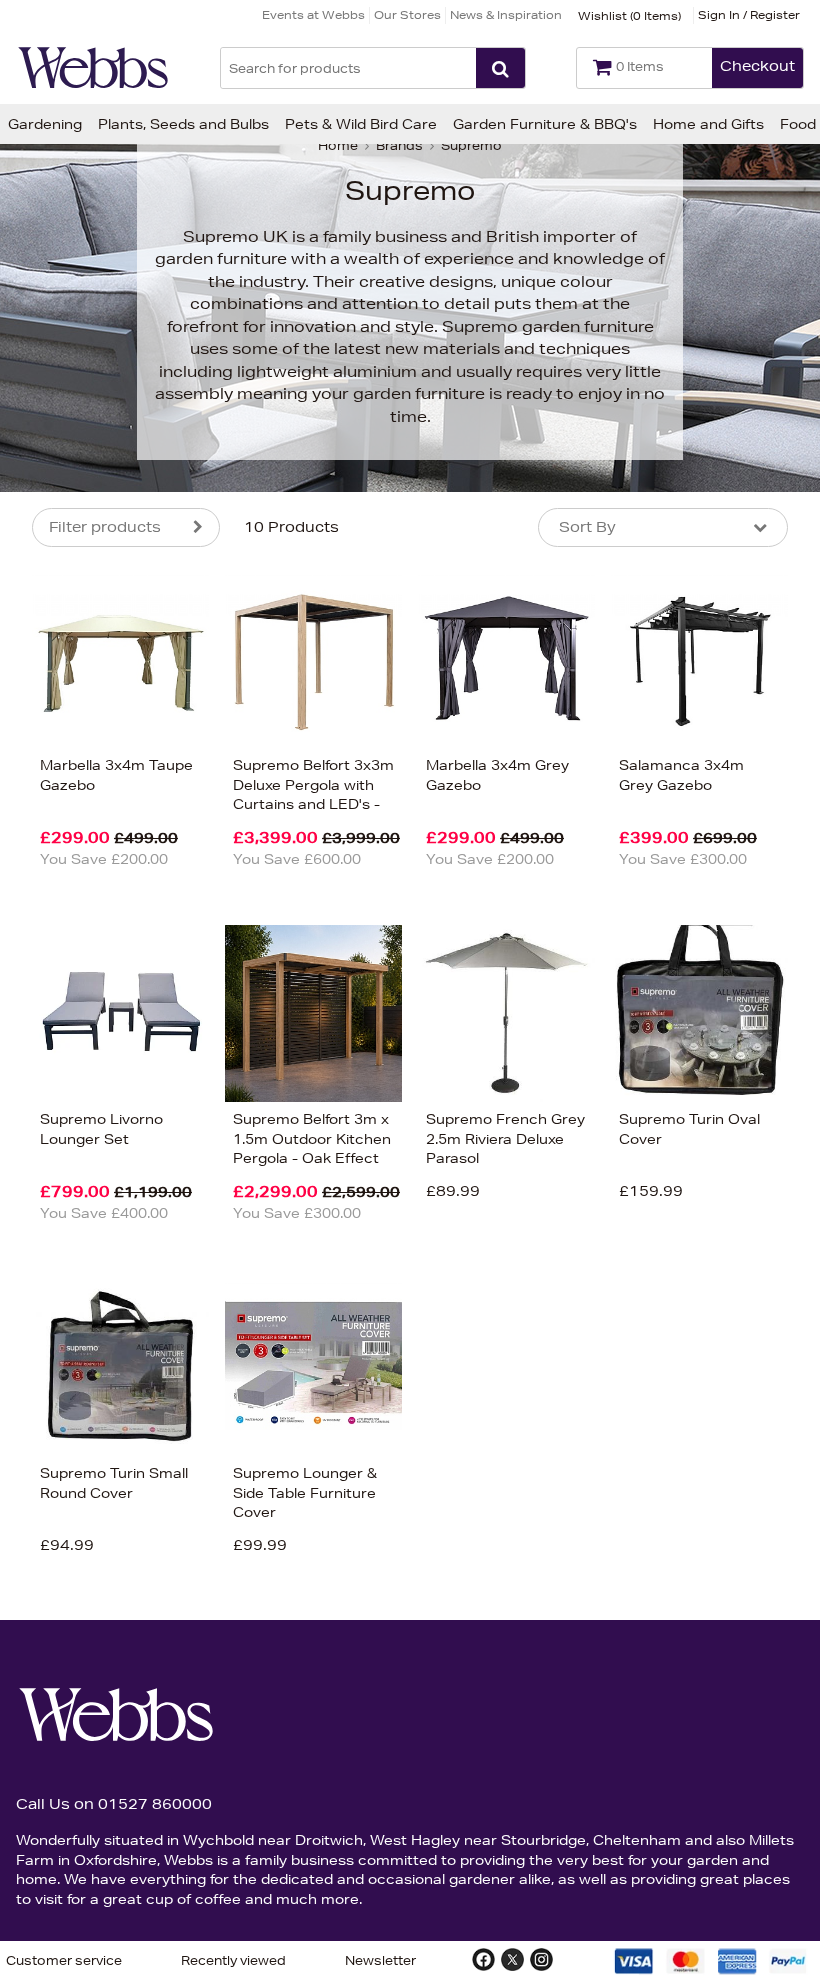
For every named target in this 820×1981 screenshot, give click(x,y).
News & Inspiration (506, 14)
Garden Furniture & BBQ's (545, 124)
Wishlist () (629, 15)
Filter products (105, 527)
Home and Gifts (708, 124)
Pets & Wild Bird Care (361, 124)
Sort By (587, 527)
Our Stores (407, 14)
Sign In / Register (749, 14)
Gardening (45, 124)
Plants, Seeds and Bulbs (183, 124)
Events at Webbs (313, 14)
